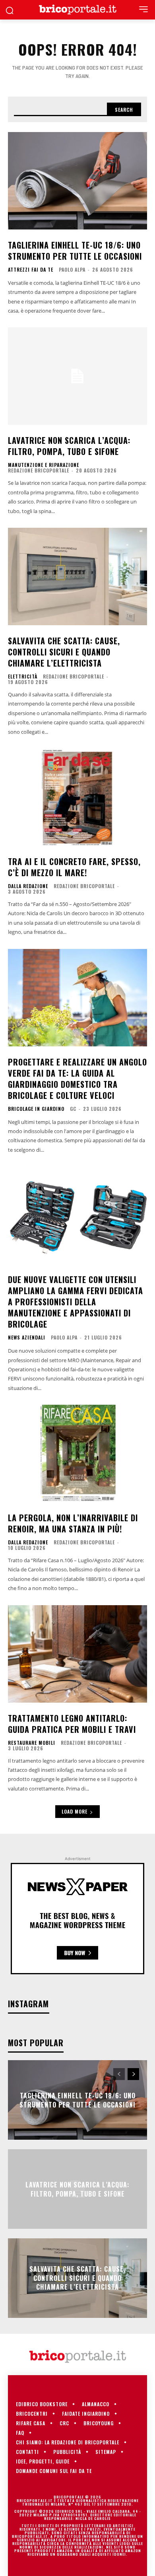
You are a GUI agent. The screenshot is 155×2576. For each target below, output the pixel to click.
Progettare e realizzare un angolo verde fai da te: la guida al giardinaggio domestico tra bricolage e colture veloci (77, 1079)
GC (73, 1109)
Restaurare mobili (32, 1743)
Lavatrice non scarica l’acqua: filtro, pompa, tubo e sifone (69, 446)
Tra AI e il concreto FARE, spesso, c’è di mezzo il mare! (74, 867)
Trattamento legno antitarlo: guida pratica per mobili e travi (72, 1724)
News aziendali (27, 1338)
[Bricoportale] (77, 10)
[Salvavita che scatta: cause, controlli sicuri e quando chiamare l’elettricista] (77, 576)
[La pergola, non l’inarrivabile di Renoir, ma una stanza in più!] (77, 1453)
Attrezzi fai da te (31, 270)
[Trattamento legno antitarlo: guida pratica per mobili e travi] (77, 1654)
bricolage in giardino (36, 1109)
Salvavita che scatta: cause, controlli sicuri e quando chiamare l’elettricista (64, 652)
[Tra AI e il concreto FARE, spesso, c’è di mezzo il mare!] (77, 797)
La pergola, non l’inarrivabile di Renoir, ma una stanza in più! (73, 1523)
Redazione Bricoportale (39, 470)
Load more (75, 1811)
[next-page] (133, 2074)
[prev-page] (119, 2074)
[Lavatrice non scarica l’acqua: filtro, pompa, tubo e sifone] (77, 376)
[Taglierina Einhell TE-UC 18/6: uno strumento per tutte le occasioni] (77, 181)
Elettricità (23, 677)
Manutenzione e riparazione (44, 465)
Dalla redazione (28, 886)
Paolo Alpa (72, 269)
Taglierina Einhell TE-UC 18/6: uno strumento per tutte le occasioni (75, 251)
